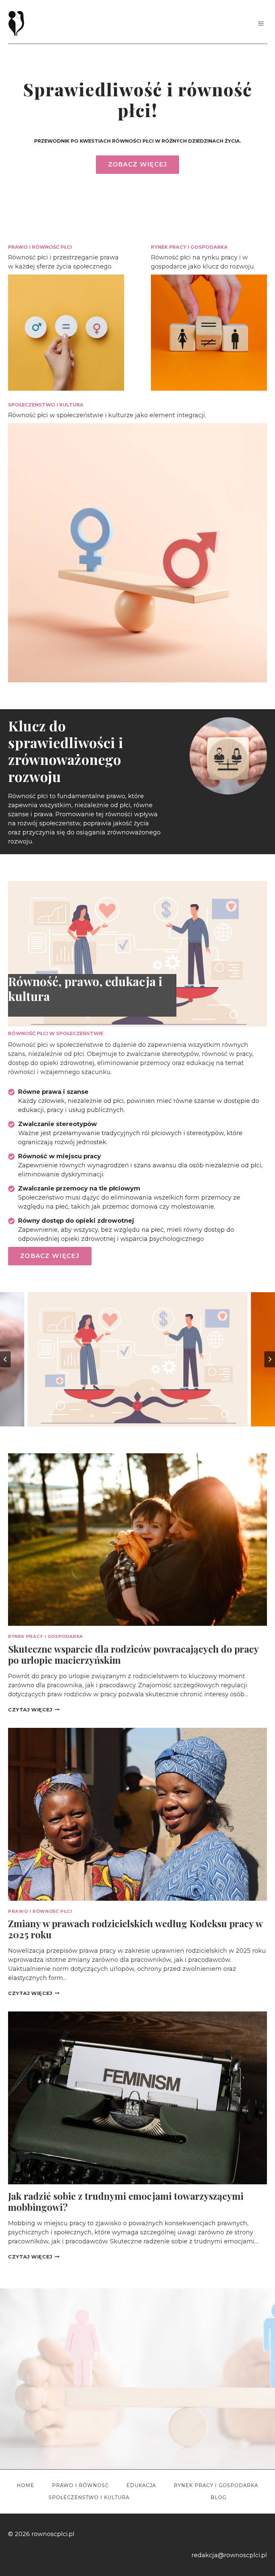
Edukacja (141, 2485)
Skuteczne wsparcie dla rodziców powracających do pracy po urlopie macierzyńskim (133, 1655)
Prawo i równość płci (40, 1911)
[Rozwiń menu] (261, 23)
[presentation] (137, 1540)
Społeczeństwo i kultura (89, 2497)
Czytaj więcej (34, 1710)
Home (25, 2485)
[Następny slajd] (270, 1359)
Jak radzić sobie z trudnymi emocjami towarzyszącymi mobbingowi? (126, 2202)
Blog (218, 2497)
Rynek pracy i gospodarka (46, 1636)
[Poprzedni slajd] (5, 1359)
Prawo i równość (80, 2485)
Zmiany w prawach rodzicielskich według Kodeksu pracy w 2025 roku (135, 1929)
